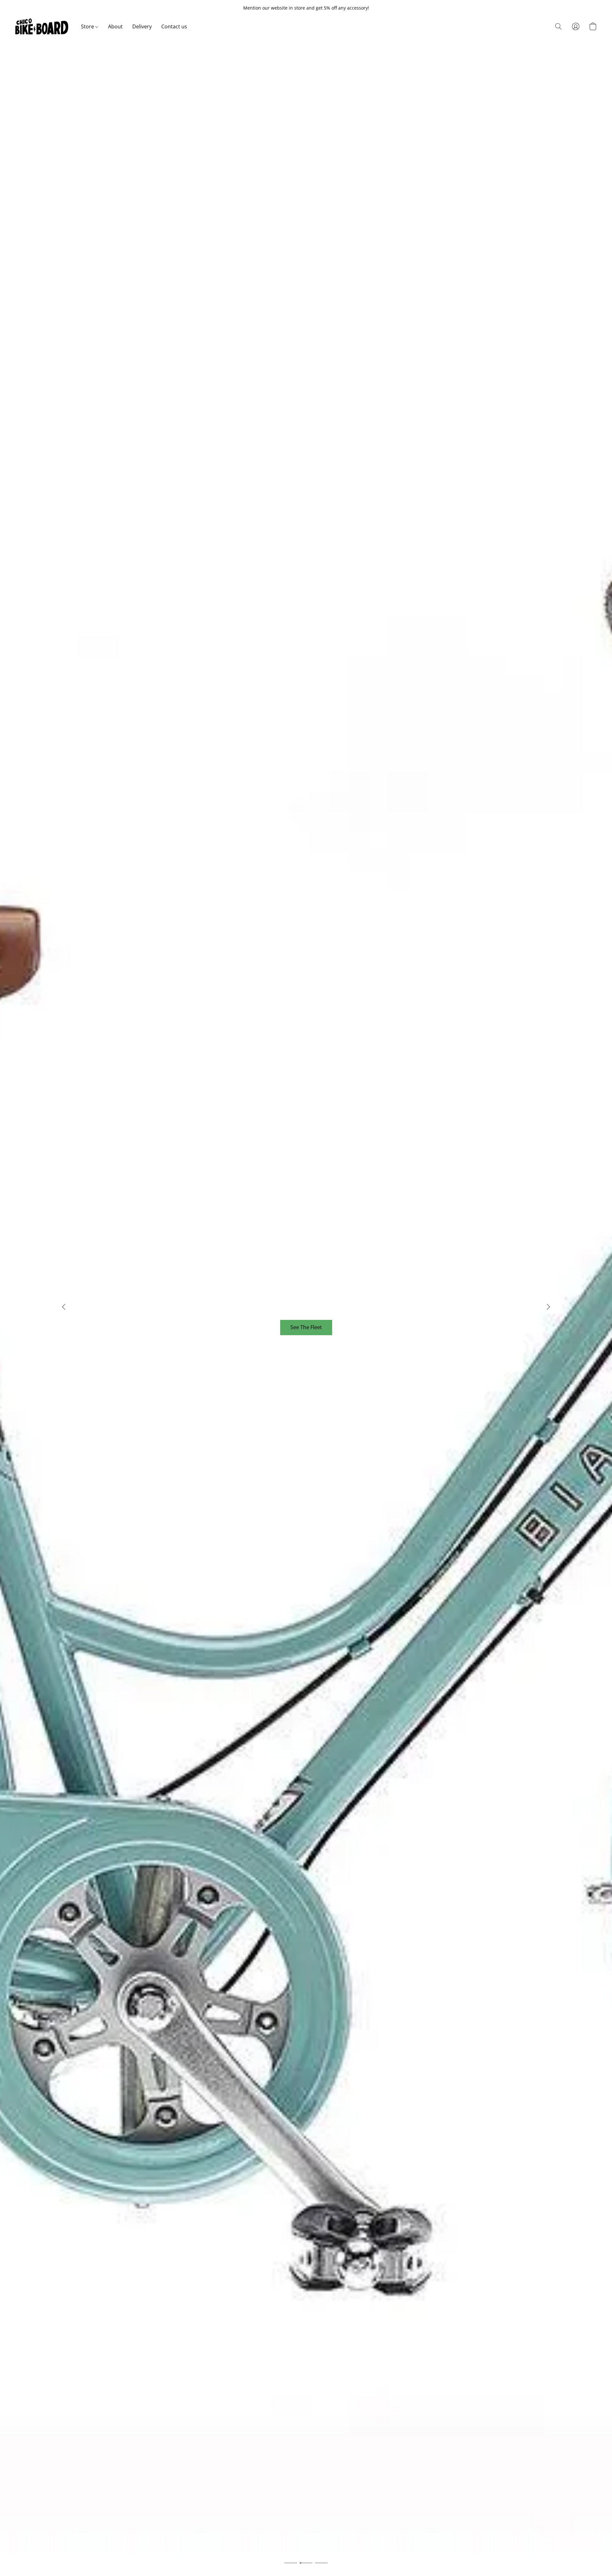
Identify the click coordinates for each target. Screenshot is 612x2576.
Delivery (142, 26)
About (115, 26)
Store (88, 26)
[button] (42, 26)
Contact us (174, 26)
